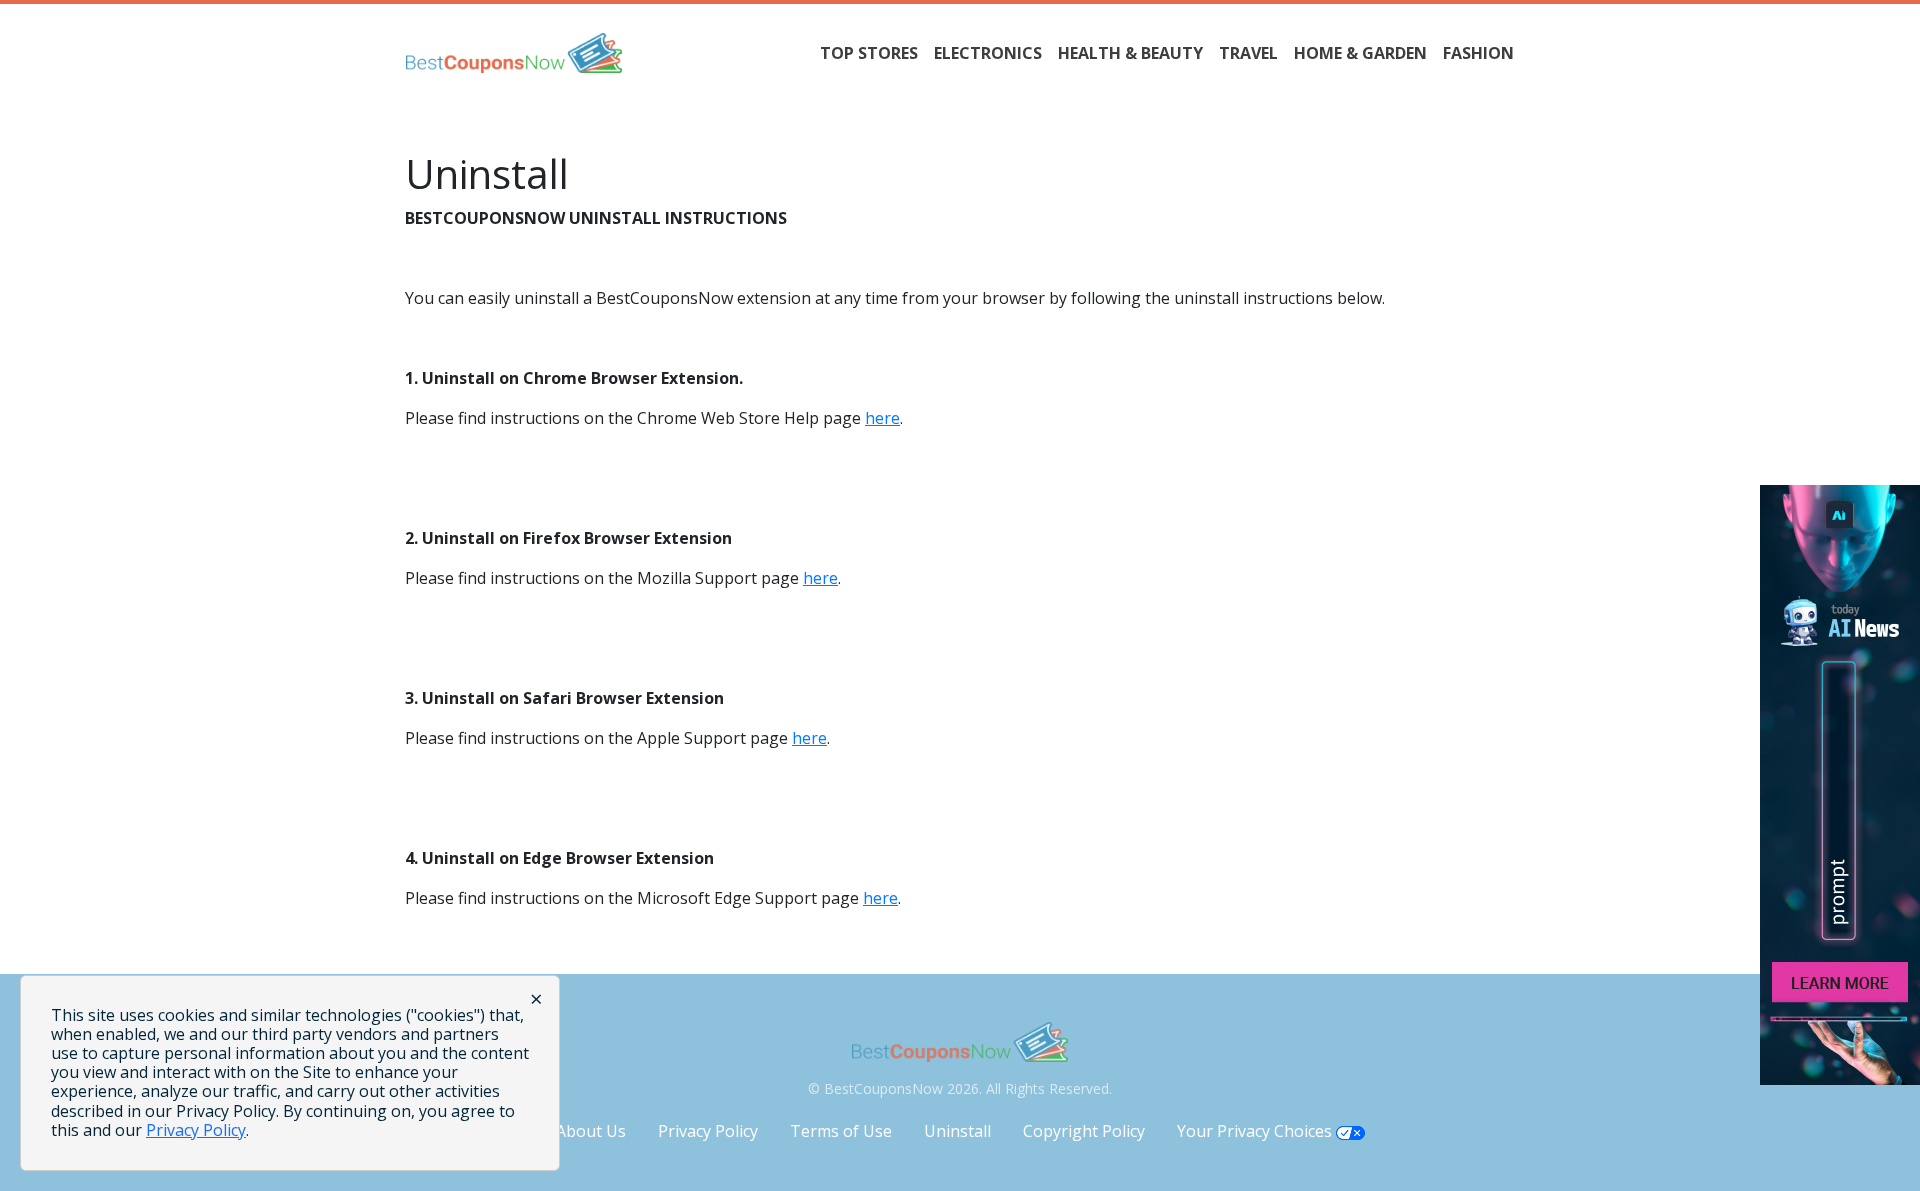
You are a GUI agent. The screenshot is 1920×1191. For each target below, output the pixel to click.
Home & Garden (1360, 53)
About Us (591, 1131)
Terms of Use (841, 1131)
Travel (1248, 53)
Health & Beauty (1130, 53)
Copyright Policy (1084, 1131)
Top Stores (869, 53)
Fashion (1478, 53)
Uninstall (957, 1131)
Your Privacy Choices (1256, 1131)
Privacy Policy (708, 1131)
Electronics (988, 53)
